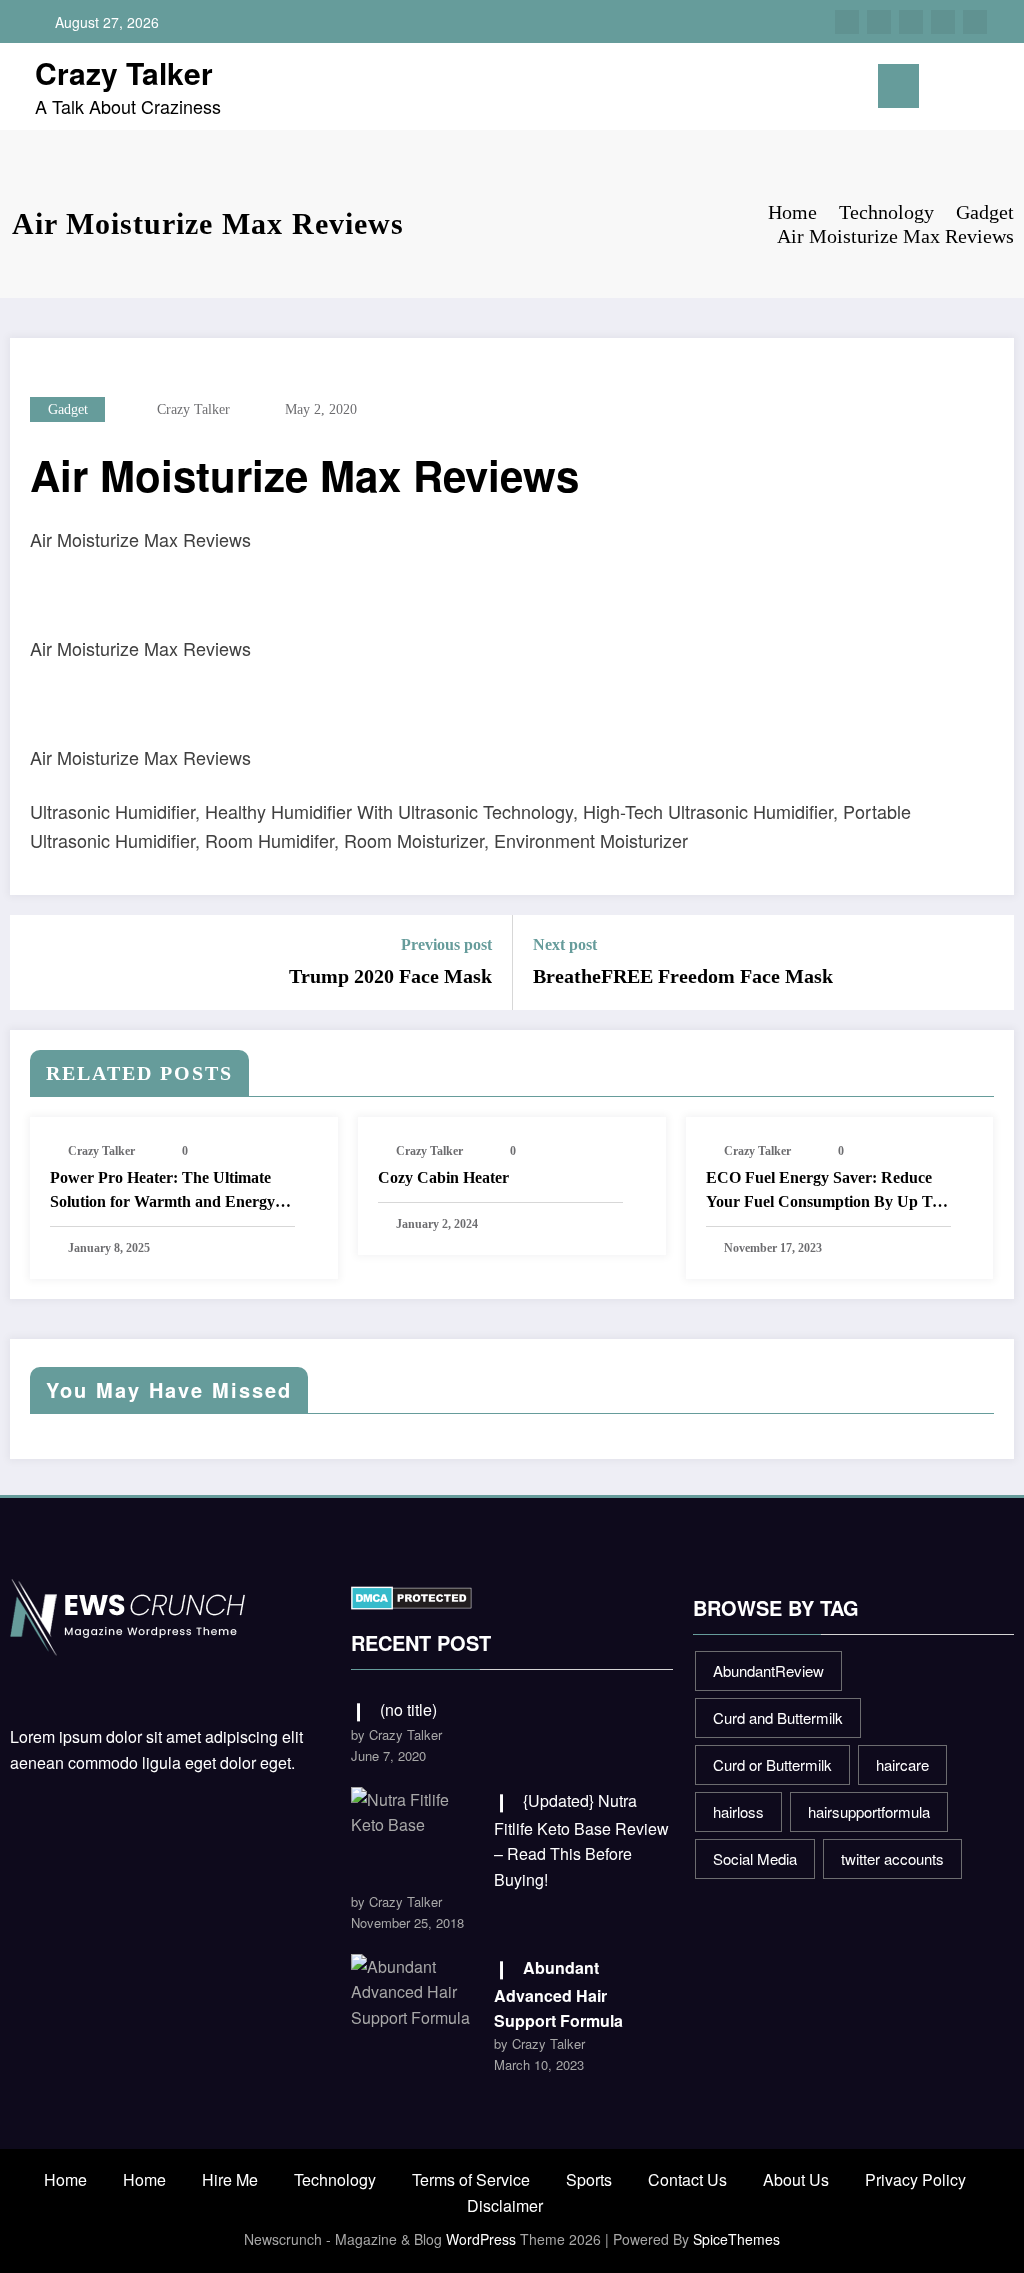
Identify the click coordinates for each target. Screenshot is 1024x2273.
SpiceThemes (736, 2239)
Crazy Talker (124, 72)
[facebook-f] (847, 22)
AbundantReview (768, 1670)
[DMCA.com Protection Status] (411, 1595)
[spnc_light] (996, 87)
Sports (589, 2179)
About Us (796, 2179)
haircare (902, 1764)
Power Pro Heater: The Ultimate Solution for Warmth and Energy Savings (162, 1191)
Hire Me (230, 2179)
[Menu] (898, 86)
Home (65, 2179)
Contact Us (687, 2179)
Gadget (68, 409)
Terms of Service (471, 2179)
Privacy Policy (915, 2179)
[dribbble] (911, 22)
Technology (335, 2179)
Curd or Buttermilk (772, 1764)
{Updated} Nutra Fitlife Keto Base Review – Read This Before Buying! (581, 1840)
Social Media (755, 1858)
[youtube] (975, 22)
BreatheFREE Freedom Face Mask (683, 976)
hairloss (738, 1811)
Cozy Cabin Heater (443, 1177)
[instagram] (943, 22)
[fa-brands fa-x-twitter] (879, 22)
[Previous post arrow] (38, 962)
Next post (565, 944)
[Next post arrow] (986, 962)
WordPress (481, 2239)
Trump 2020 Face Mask (390, 976)
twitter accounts (892, 1858)
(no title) (408, 1709)
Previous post (446, 944)
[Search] (964, 90)
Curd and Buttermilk (778, 1717)
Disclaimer (505, 2205)
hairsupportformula (869, 1811)
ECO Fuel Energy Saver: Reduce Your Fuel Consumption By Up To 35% (823, 1191)
